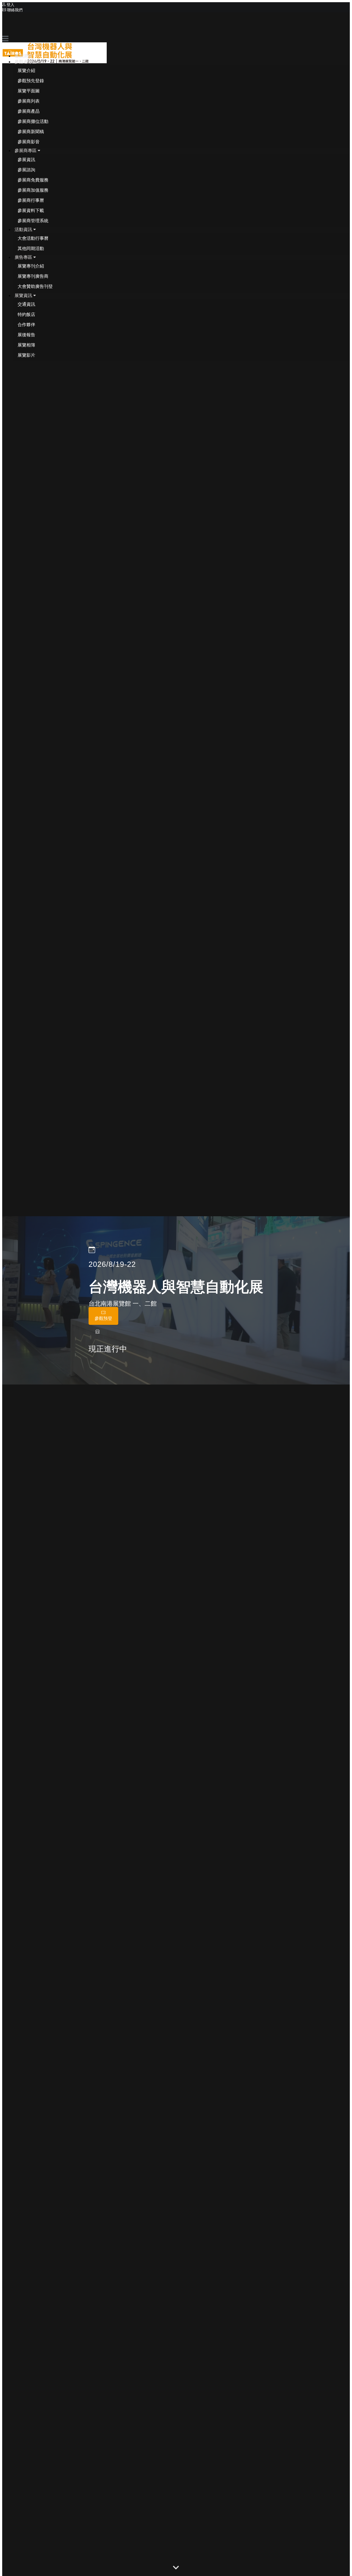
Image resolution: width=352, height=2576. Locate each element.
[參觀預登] (103, 1323)
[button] (27, 62)
